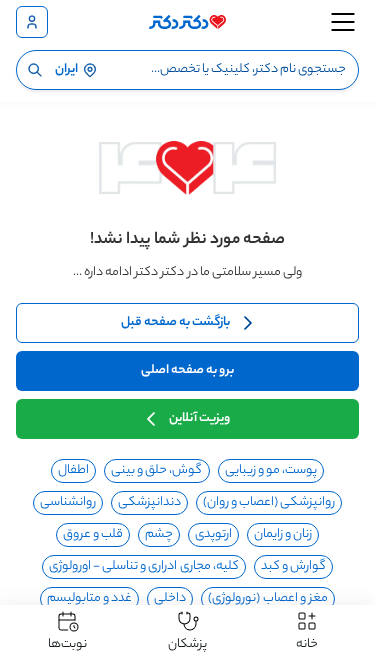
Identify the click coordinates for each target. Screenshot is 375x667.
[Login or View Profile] (32, 22)
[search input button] (35, 70)
